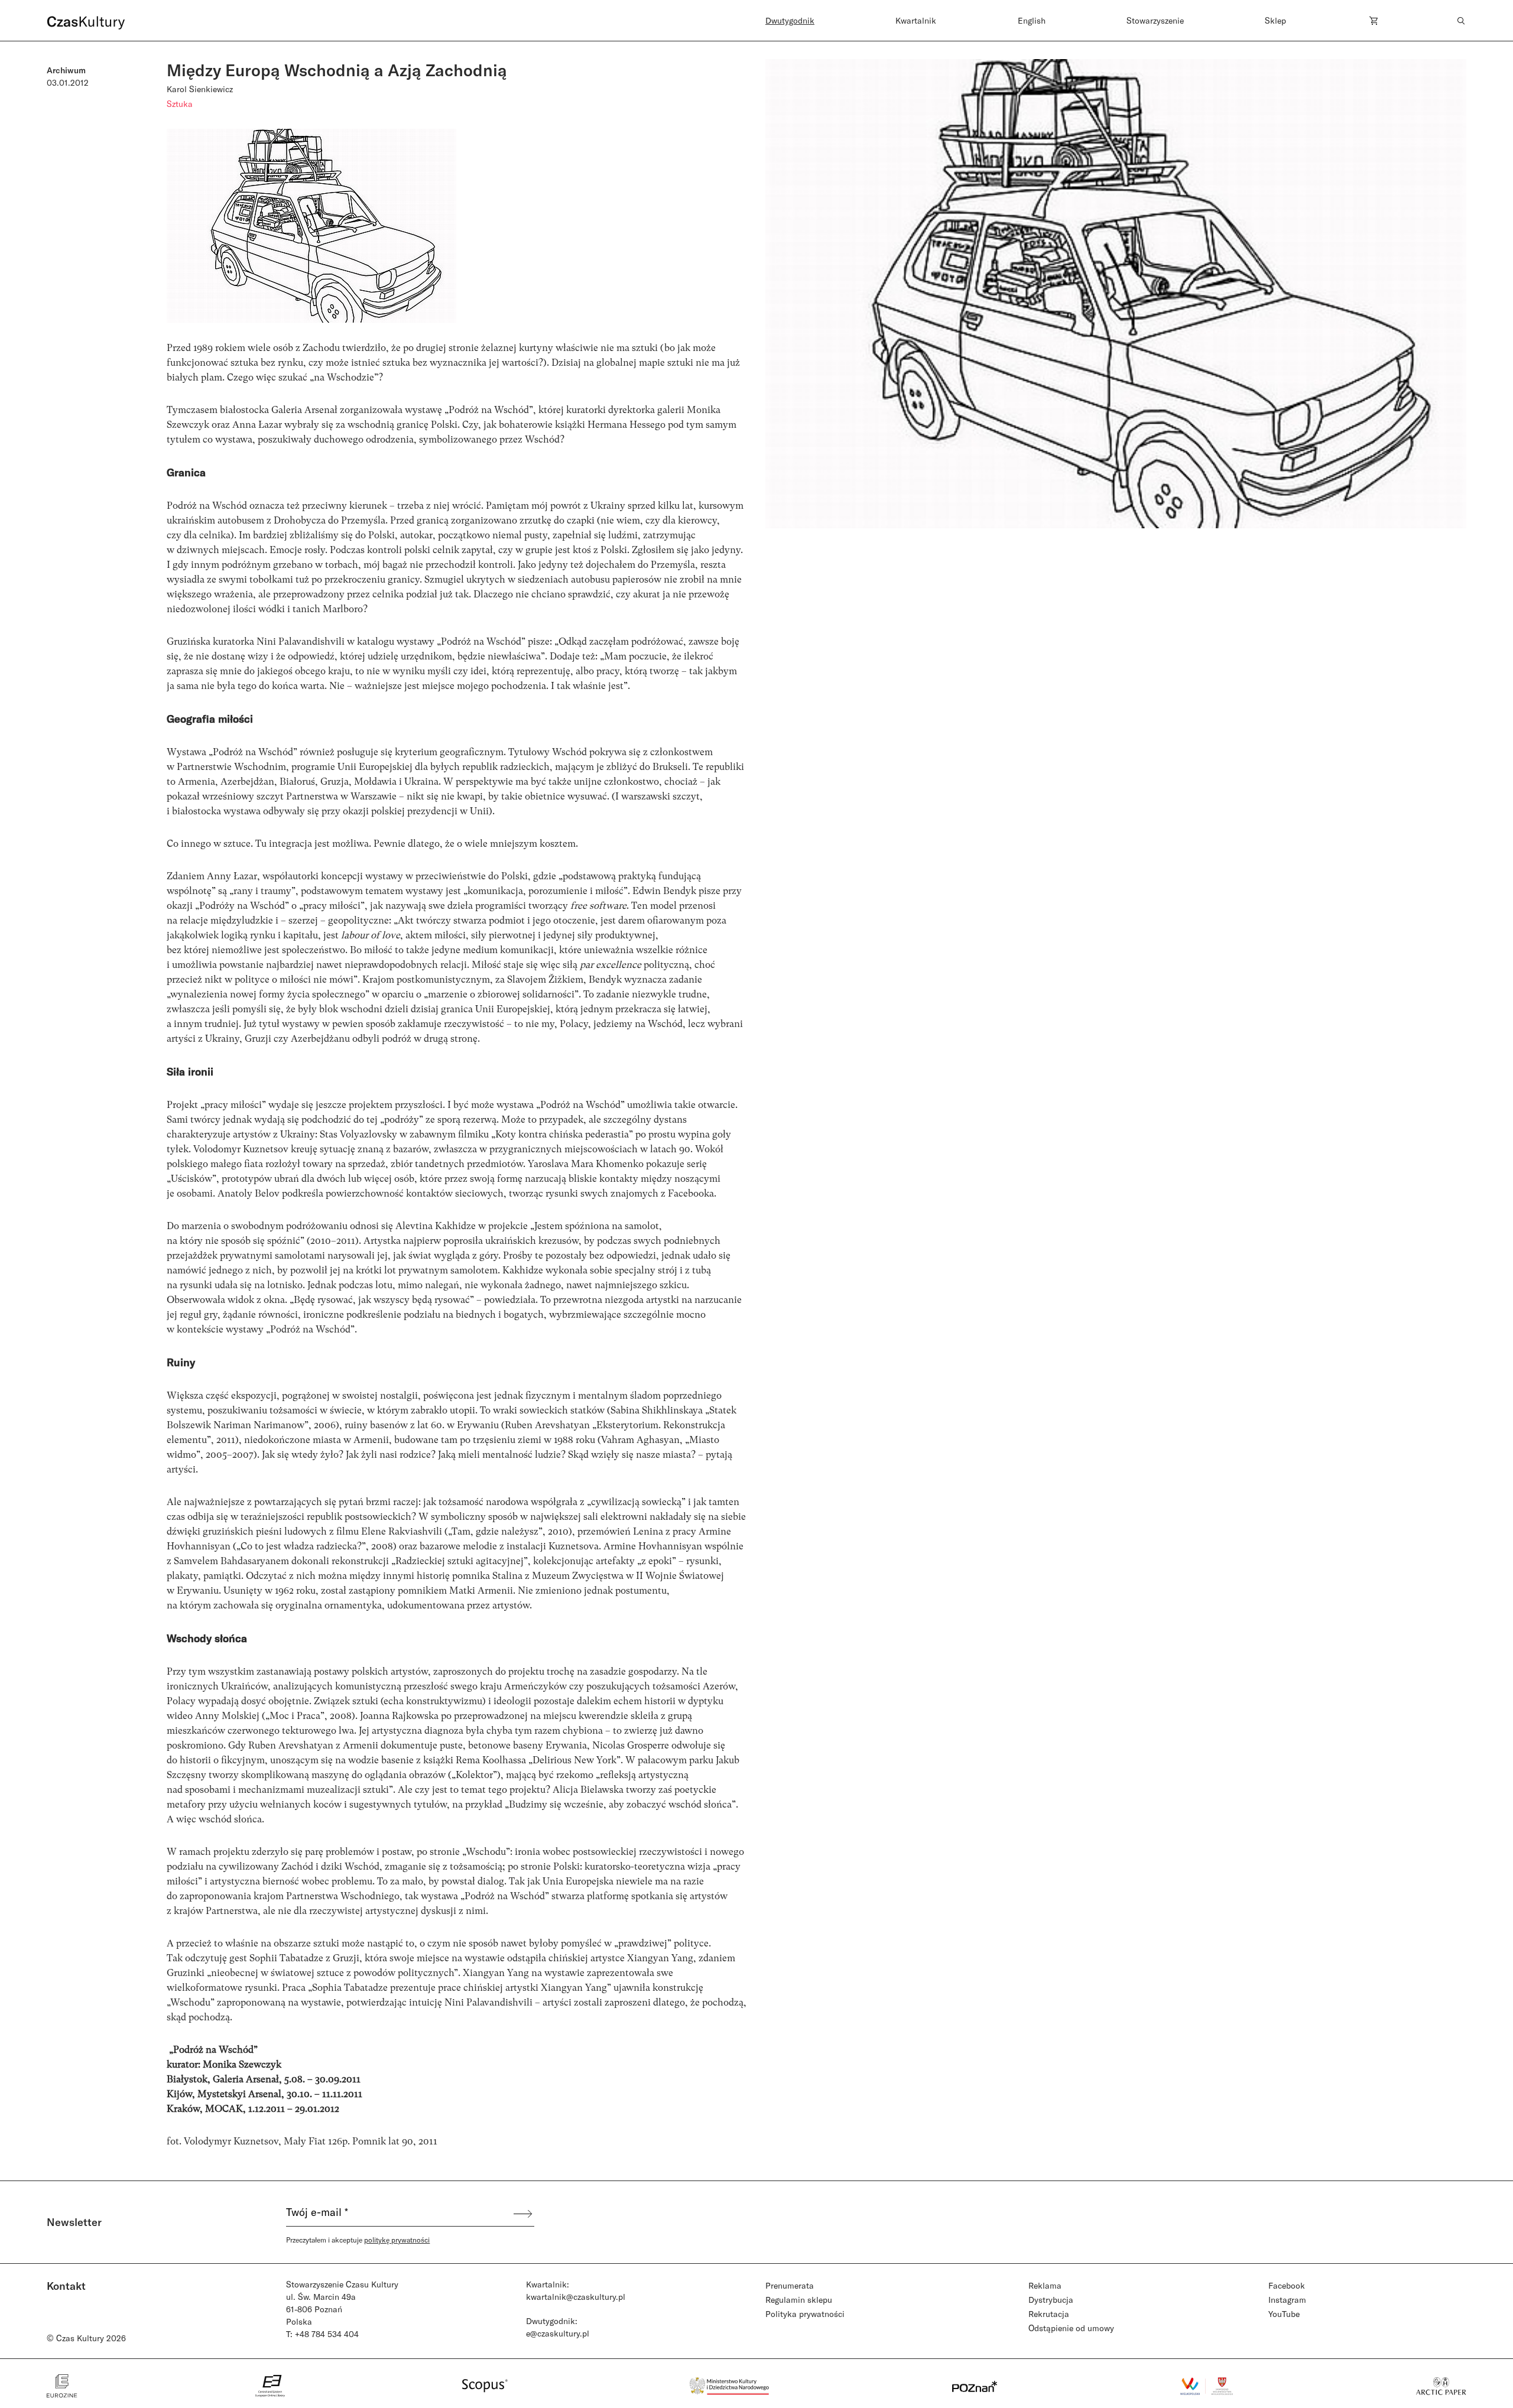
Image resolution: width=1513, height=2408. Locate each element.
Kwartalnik (916, 20)
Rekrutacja (1049, 2314)
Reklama (1045, 2285)
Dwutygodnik (790, 20)
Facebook (1287, 2285)
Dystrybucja (1051, 2300)
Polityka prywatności (805, 2314)
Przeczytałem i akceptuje (358, 2240)
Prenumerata (790, 2285)
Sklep (1275, 20)
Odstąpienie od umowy (1071, 2328)
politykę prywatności (397, 2240)
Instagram (1287, 2300)
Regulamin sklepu (799, 2300)
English (1032, 20)
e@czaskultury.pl (558, 2333)
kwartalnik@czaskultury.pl (576, 2297)
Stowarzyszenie (1155, 20)
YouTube (1284, 2314)
